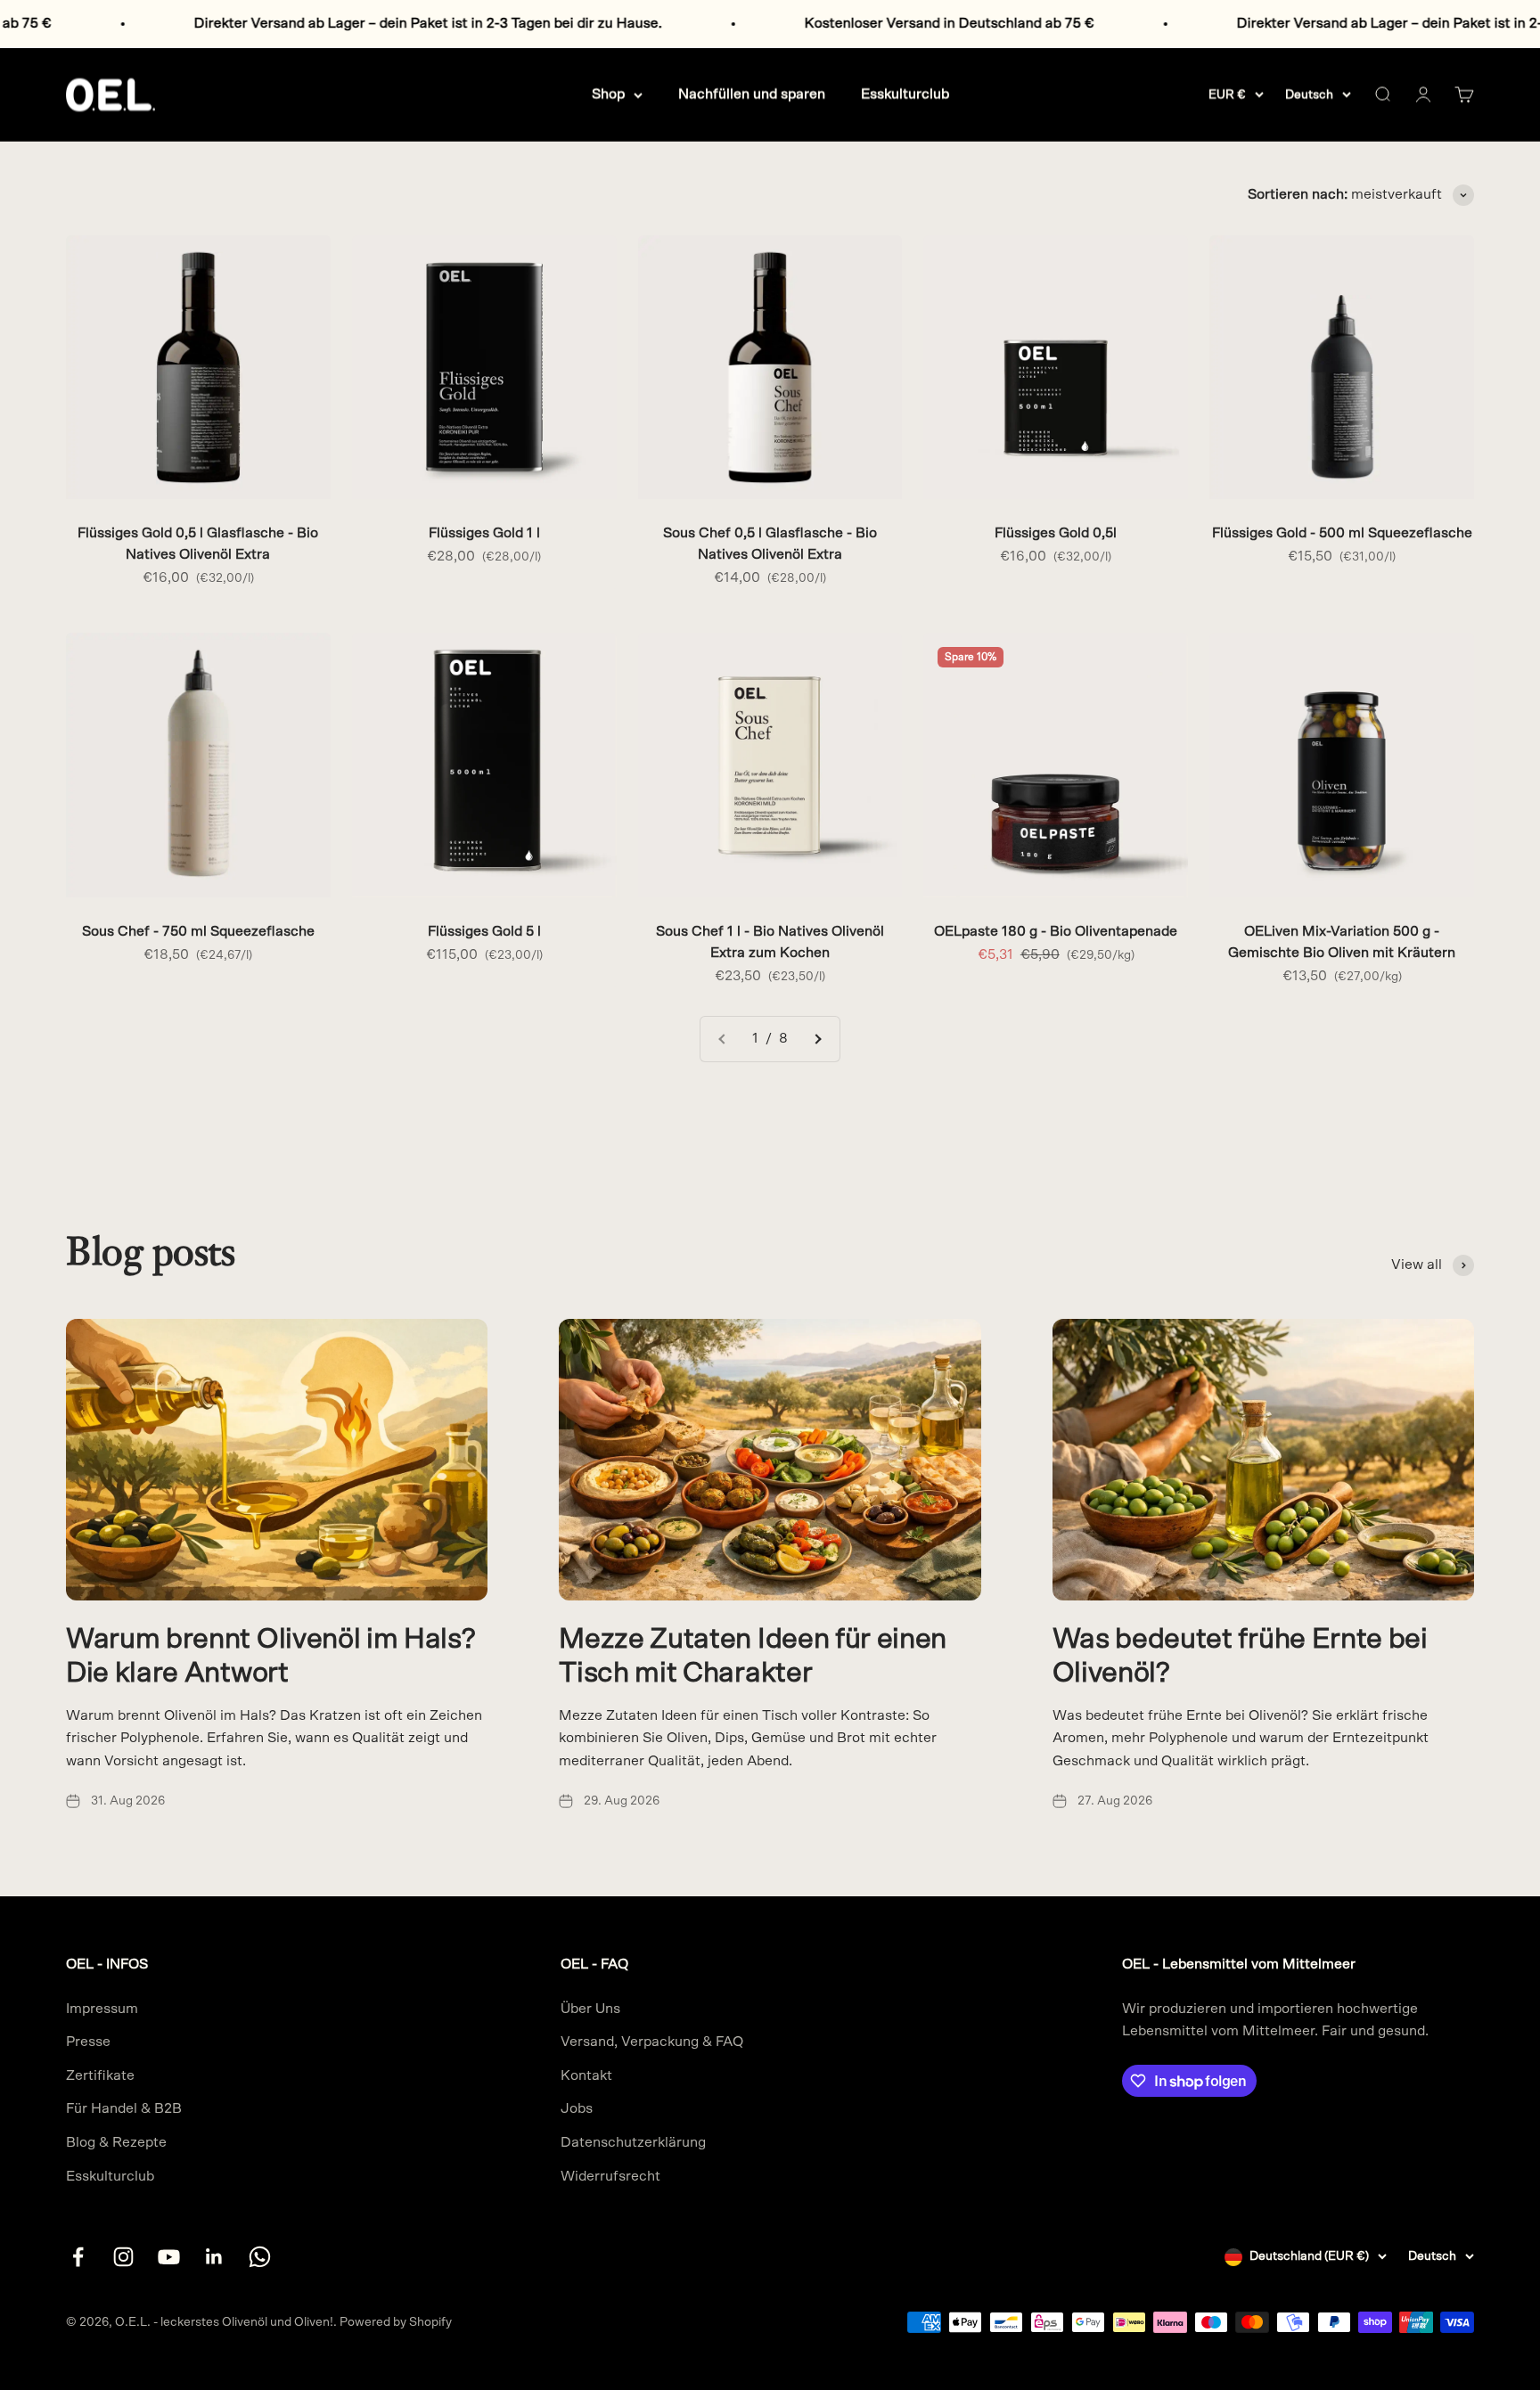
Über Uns (590, 2009)
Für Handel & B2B (124, 2108)
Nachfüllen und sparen (752, 94)
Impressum (102, 2009)
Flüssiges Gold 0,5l (1056, 533)
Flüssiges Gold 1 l (484, 533)
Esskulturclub (905, 94)
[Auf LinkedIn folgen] (214, 2257)
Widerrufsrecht (610, 2176)
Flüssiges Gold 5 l (484, 931)
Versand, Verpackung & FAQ (652, 2042)
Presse (88, 2042)
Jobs (577, 2108)
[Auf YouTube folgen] (169, 2257)
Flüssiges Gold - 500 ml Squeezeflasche (1342, 533)
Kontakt (586, 2075)
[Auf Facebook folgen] (78, 2257)
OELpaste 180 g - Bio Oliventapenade (1056, 931)
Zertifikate (100, 2075)
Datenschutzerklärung (633, 2142)
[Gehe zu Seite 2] (817, 1039)
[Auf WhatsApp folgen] (260, 2257)
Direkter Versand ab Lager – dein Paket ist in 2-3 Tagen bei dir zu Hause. (277, 23)
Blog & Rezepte (116, 2142)
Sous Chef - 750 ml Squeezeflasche (198, 931)
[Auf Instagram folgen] (123, 2257)
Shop (608, 94)
